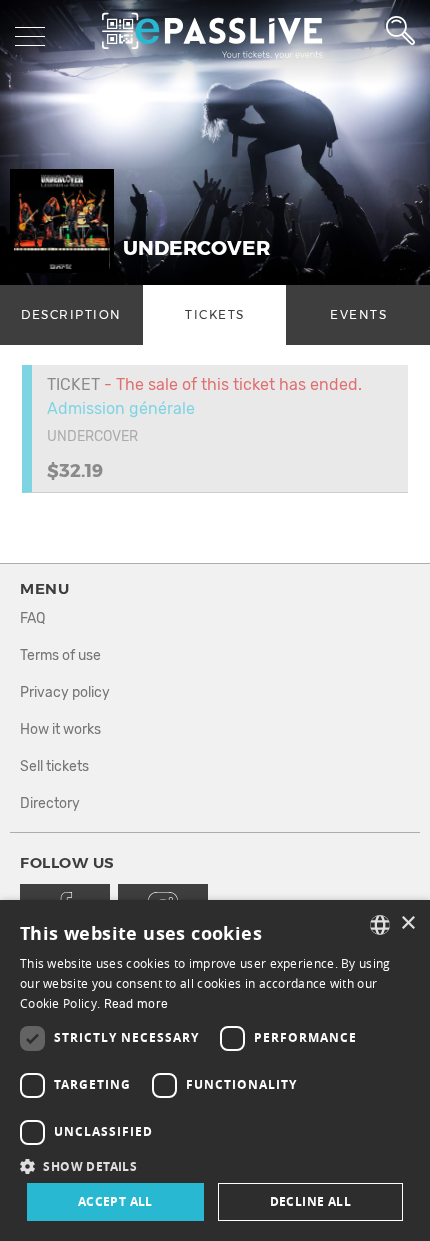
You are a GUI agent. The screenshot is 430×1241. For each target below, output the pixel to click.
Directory (50, 803)
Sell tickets (54, 766)
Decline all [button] (310, 1201)
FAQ (32, 618)
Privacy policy (65, 692)
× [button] (407, 923)
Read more (136, 1004)
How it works (60, 729)
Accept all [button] (115, 1201)
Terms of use (60, 655)
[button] (215, 1165)
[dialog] (215, 1070)
